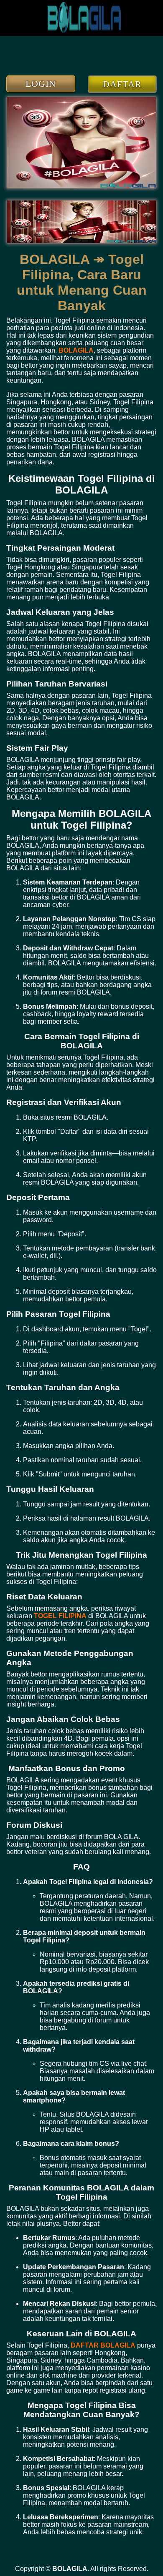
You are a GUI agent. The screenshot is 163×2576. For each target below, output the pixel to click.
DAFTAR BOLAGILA (103, 2345)
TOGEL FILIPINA (60, 1616)
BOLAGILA (76, 350)
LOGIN (41, 84)
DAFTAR (122, 84)
